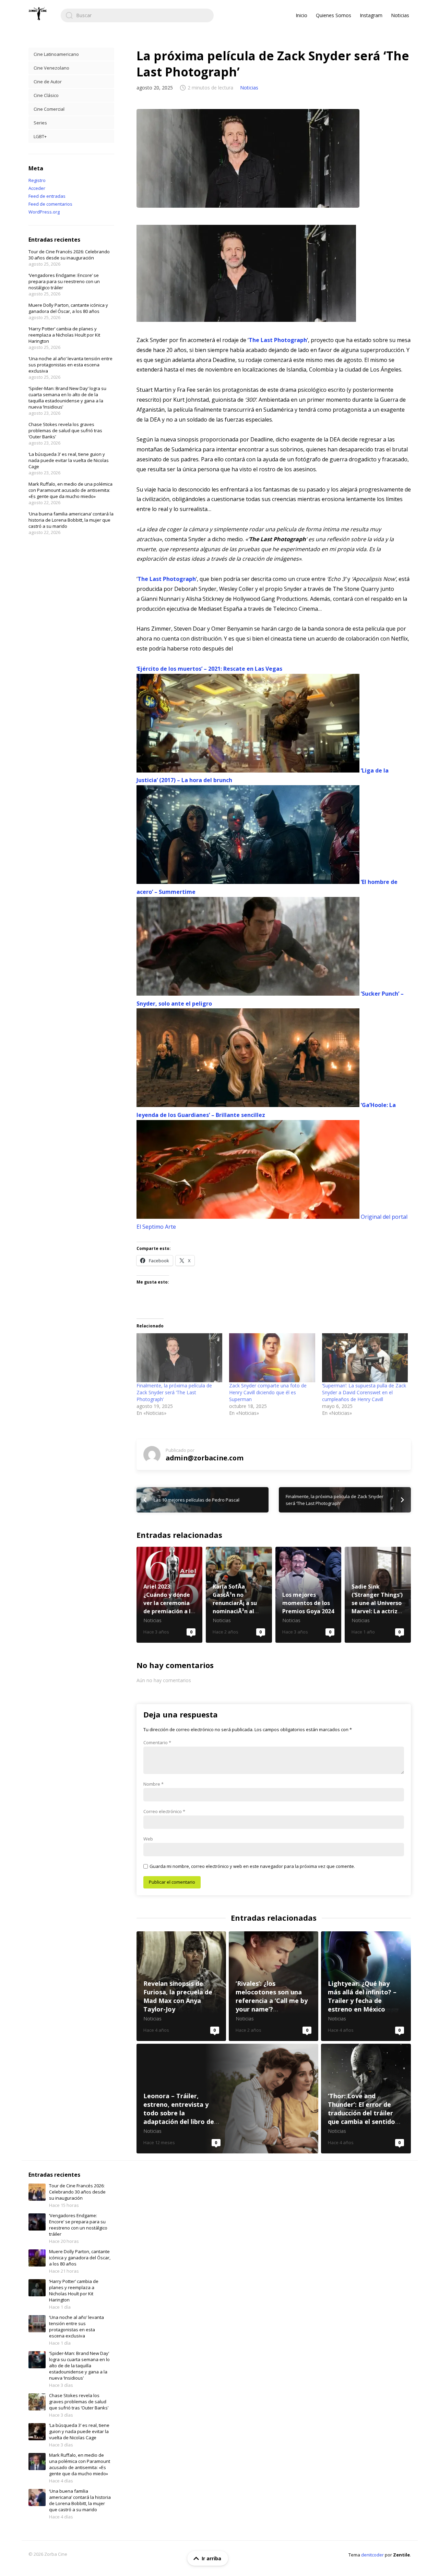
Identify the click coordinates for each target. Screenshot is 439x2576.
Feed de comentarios (50, 204)
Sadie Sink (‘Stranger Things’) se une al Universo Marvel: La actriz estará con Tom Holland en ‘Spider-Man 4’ (378, 1595)
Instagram (371, 15)
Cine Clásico (46, 95)
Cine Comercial (49, 109)
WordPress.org (44, 212)
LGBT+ (40, 136)
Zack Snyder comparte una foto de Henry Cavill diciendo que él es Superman (268, 1392)
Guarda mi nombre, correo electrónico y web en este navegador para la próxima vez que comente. (252, 1866)
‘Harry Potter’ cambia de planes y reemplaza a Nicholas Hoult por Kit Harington (64, 335)
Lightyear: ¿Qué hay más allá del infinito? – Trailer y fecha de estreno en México (366, 1986)
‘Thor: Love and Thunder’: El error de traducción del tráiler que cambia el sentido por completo (366, 2099)
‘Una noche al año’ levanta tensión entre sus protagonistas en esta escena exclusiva (70, 365)
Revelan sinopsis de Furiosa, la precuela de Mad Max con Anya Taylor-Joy (181, 1986)
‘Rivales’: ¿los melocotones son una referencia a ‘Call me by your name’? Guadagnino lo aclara (274, 1986)
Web (148, 1839)
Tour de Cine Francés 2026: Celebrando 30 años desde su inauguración (69, 255)
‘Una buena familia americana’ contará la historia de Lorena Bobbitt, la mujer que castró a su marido (71, 520)
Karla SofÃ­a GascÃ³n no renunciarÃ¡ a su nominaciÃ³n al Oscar (239, 1595)
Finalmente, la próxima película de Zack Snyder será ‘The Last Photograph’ (174, 1392)
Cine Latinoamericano (56, 54)
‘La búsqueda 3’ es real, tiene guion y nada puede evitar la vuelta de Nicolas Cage (69, 460)
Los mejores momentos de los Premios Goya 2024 (309, 1595)
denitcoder (372, 2555)
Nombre (153, 1784)
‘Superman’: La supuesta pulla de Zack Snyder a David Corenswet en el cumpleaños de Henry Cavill (364, 1392)
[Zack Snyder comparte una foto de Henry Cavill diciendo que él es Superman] (272, 1358)
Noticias (400, 15)
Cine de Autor (48, 82)
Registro (37, 180)
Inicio (301, 15)
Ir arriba (211, 2558)
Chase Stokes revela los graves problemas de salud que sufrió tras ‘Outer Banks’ (65, 430)
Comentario (157, 1742)
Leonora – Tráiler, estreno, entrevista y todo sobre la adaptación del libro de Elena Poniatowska (228, 2099)
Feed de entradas (47, 196)
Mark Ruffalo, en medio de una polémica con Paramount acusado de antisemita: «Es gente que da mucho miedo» (70, 490)
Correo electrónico (164, 1811)
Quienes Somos (334, 15)
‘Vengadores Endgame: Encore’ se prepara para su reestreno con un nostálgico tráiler (64, 281)
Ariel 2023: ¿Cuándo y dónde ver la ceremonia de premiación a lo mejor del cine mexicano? (170, 1595)
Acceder (37, 188)
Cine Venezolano (51, 68)
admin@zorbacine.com (205, 1458)
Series (40, 123)
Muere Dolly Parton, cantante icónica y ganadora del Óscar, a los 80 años (68, 308)
